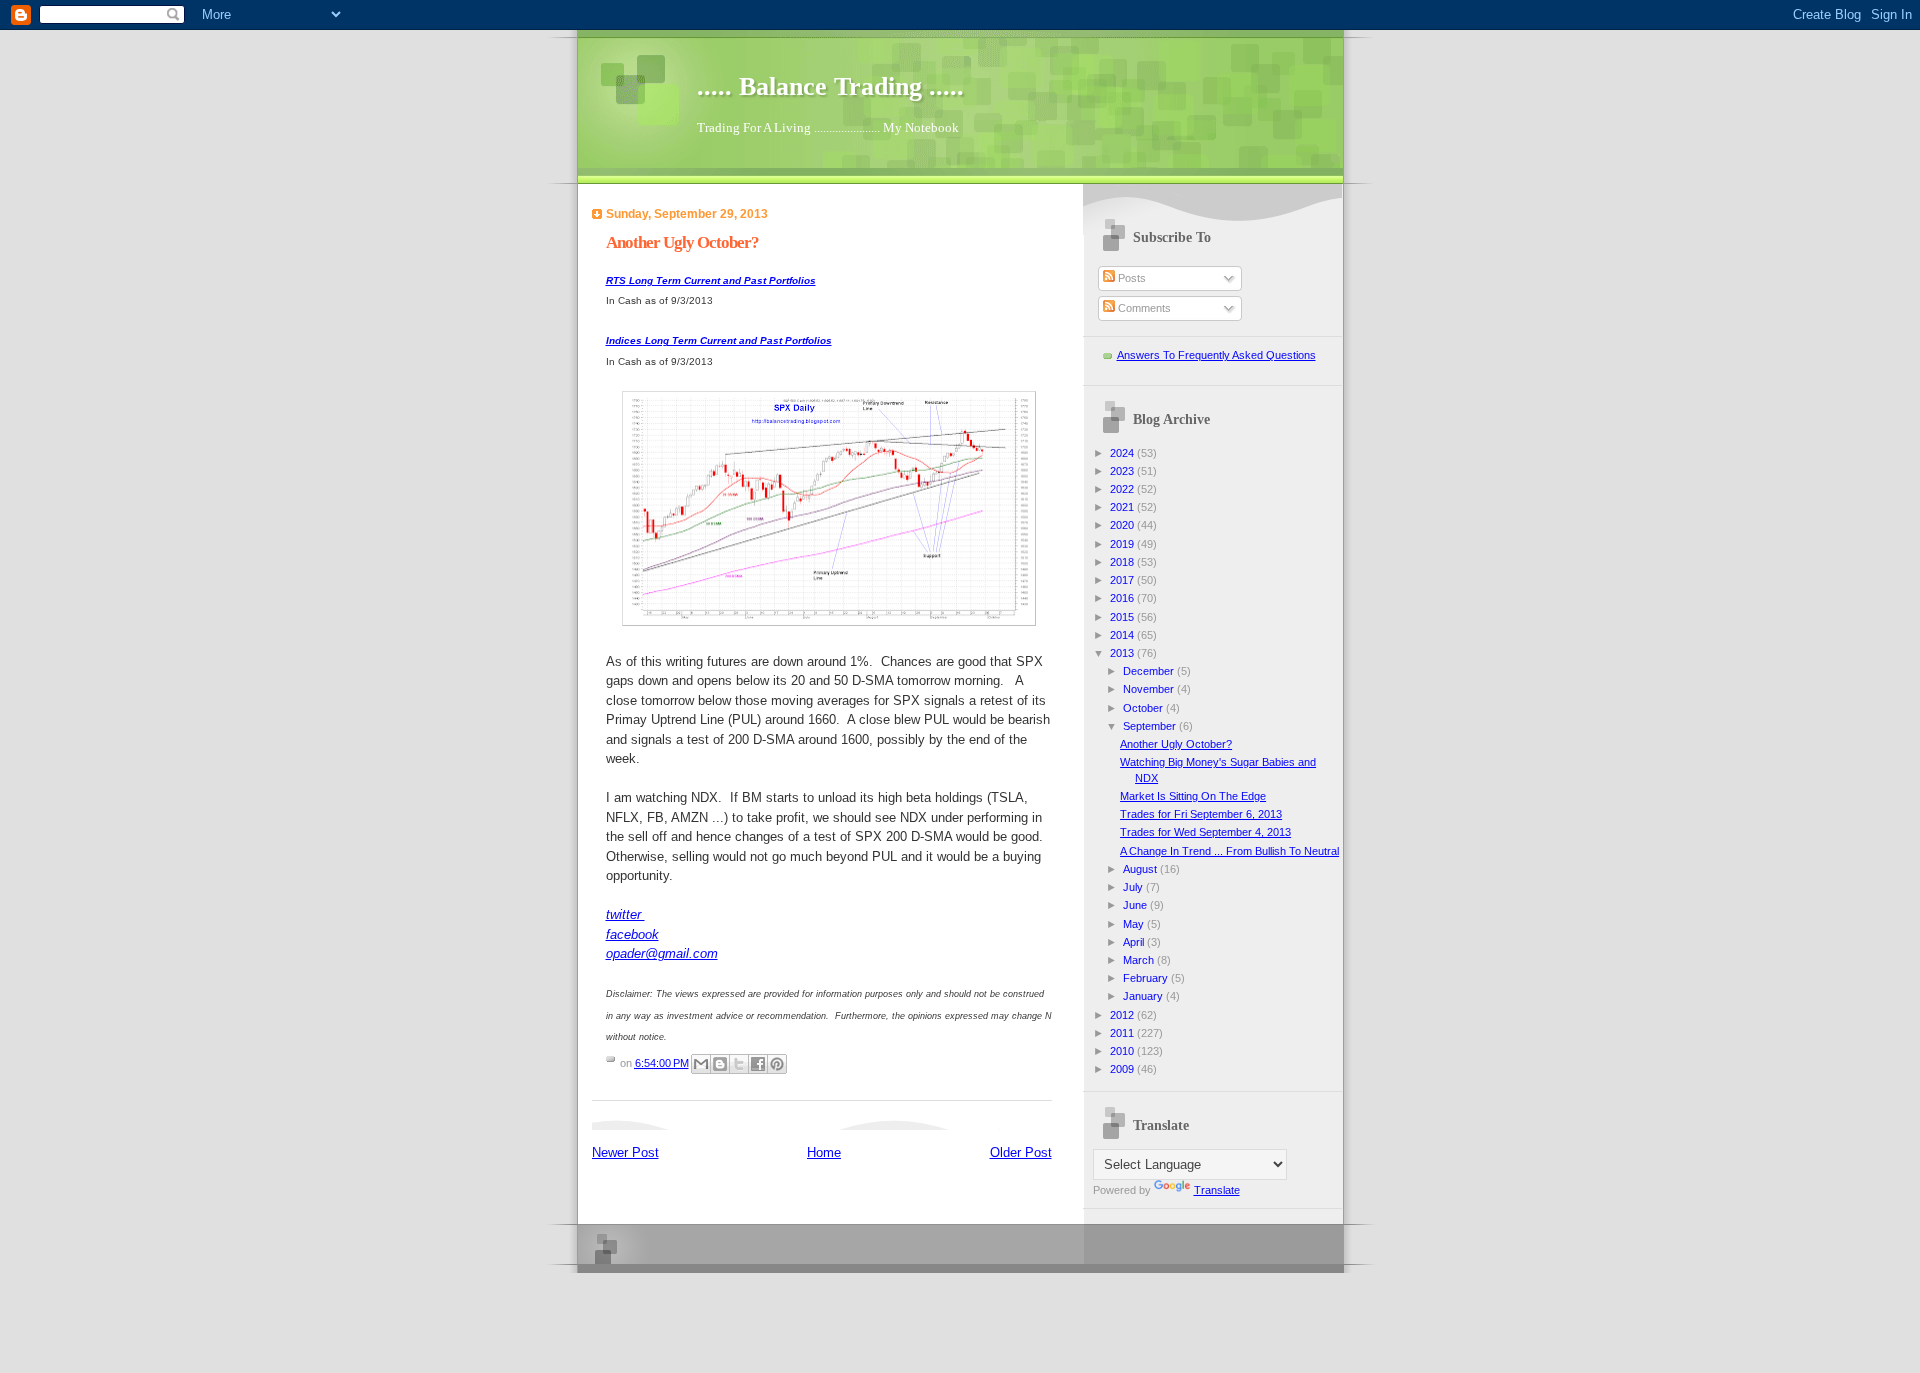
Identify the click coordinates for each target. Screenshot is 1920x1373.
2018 (1123, 562)
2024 (1123, 453)
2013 (1123, 653)
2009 (1123, 1069)
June (1136, 905)
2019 (1123, 544)
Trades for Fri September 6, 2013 (1201, 814)
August (1141, 869)
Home (824, 1152)
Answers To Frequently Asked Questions (1216, 355)
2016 (1123, 598)
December (1150, 671)
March (1140, 960)
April (1135, 942)
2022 (1123, 489)
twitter (625, 914)
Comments (1143, 308)
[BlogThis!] (720, 1064)
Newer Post (625, 1152)
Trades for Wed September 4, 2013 (1205, 832)
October (1144, 708)
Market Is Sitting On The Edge (1193, 796)
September (1151, 726)
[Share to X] (739, 1064)
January (1144, 996)
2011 (1123, 1033)
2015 (1123, 617)
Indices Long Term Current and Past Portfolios (719, 340)
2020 (1123, 525)
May (1135, 924)
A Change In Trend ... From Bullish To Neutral (1229, 851)
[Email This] (701, 1064)
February (1147, 978)
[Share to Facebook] (758, 1064)
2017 (1123, 580)
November (1150, 689)
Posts (1130, 278)
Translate (1217, 1190)
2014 (1123, 635)
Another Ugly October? (1176, 744)
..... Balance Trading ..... (830, 86)
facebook (632, 934)
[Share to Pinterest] (777, 1064)
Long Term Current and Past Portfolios (711, 280)
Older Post (1021, 1152)
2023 (1123, 471)
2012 (1123, 1015)
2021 (1123, 507)
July (1134, 887)
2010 (1123, 1051)
